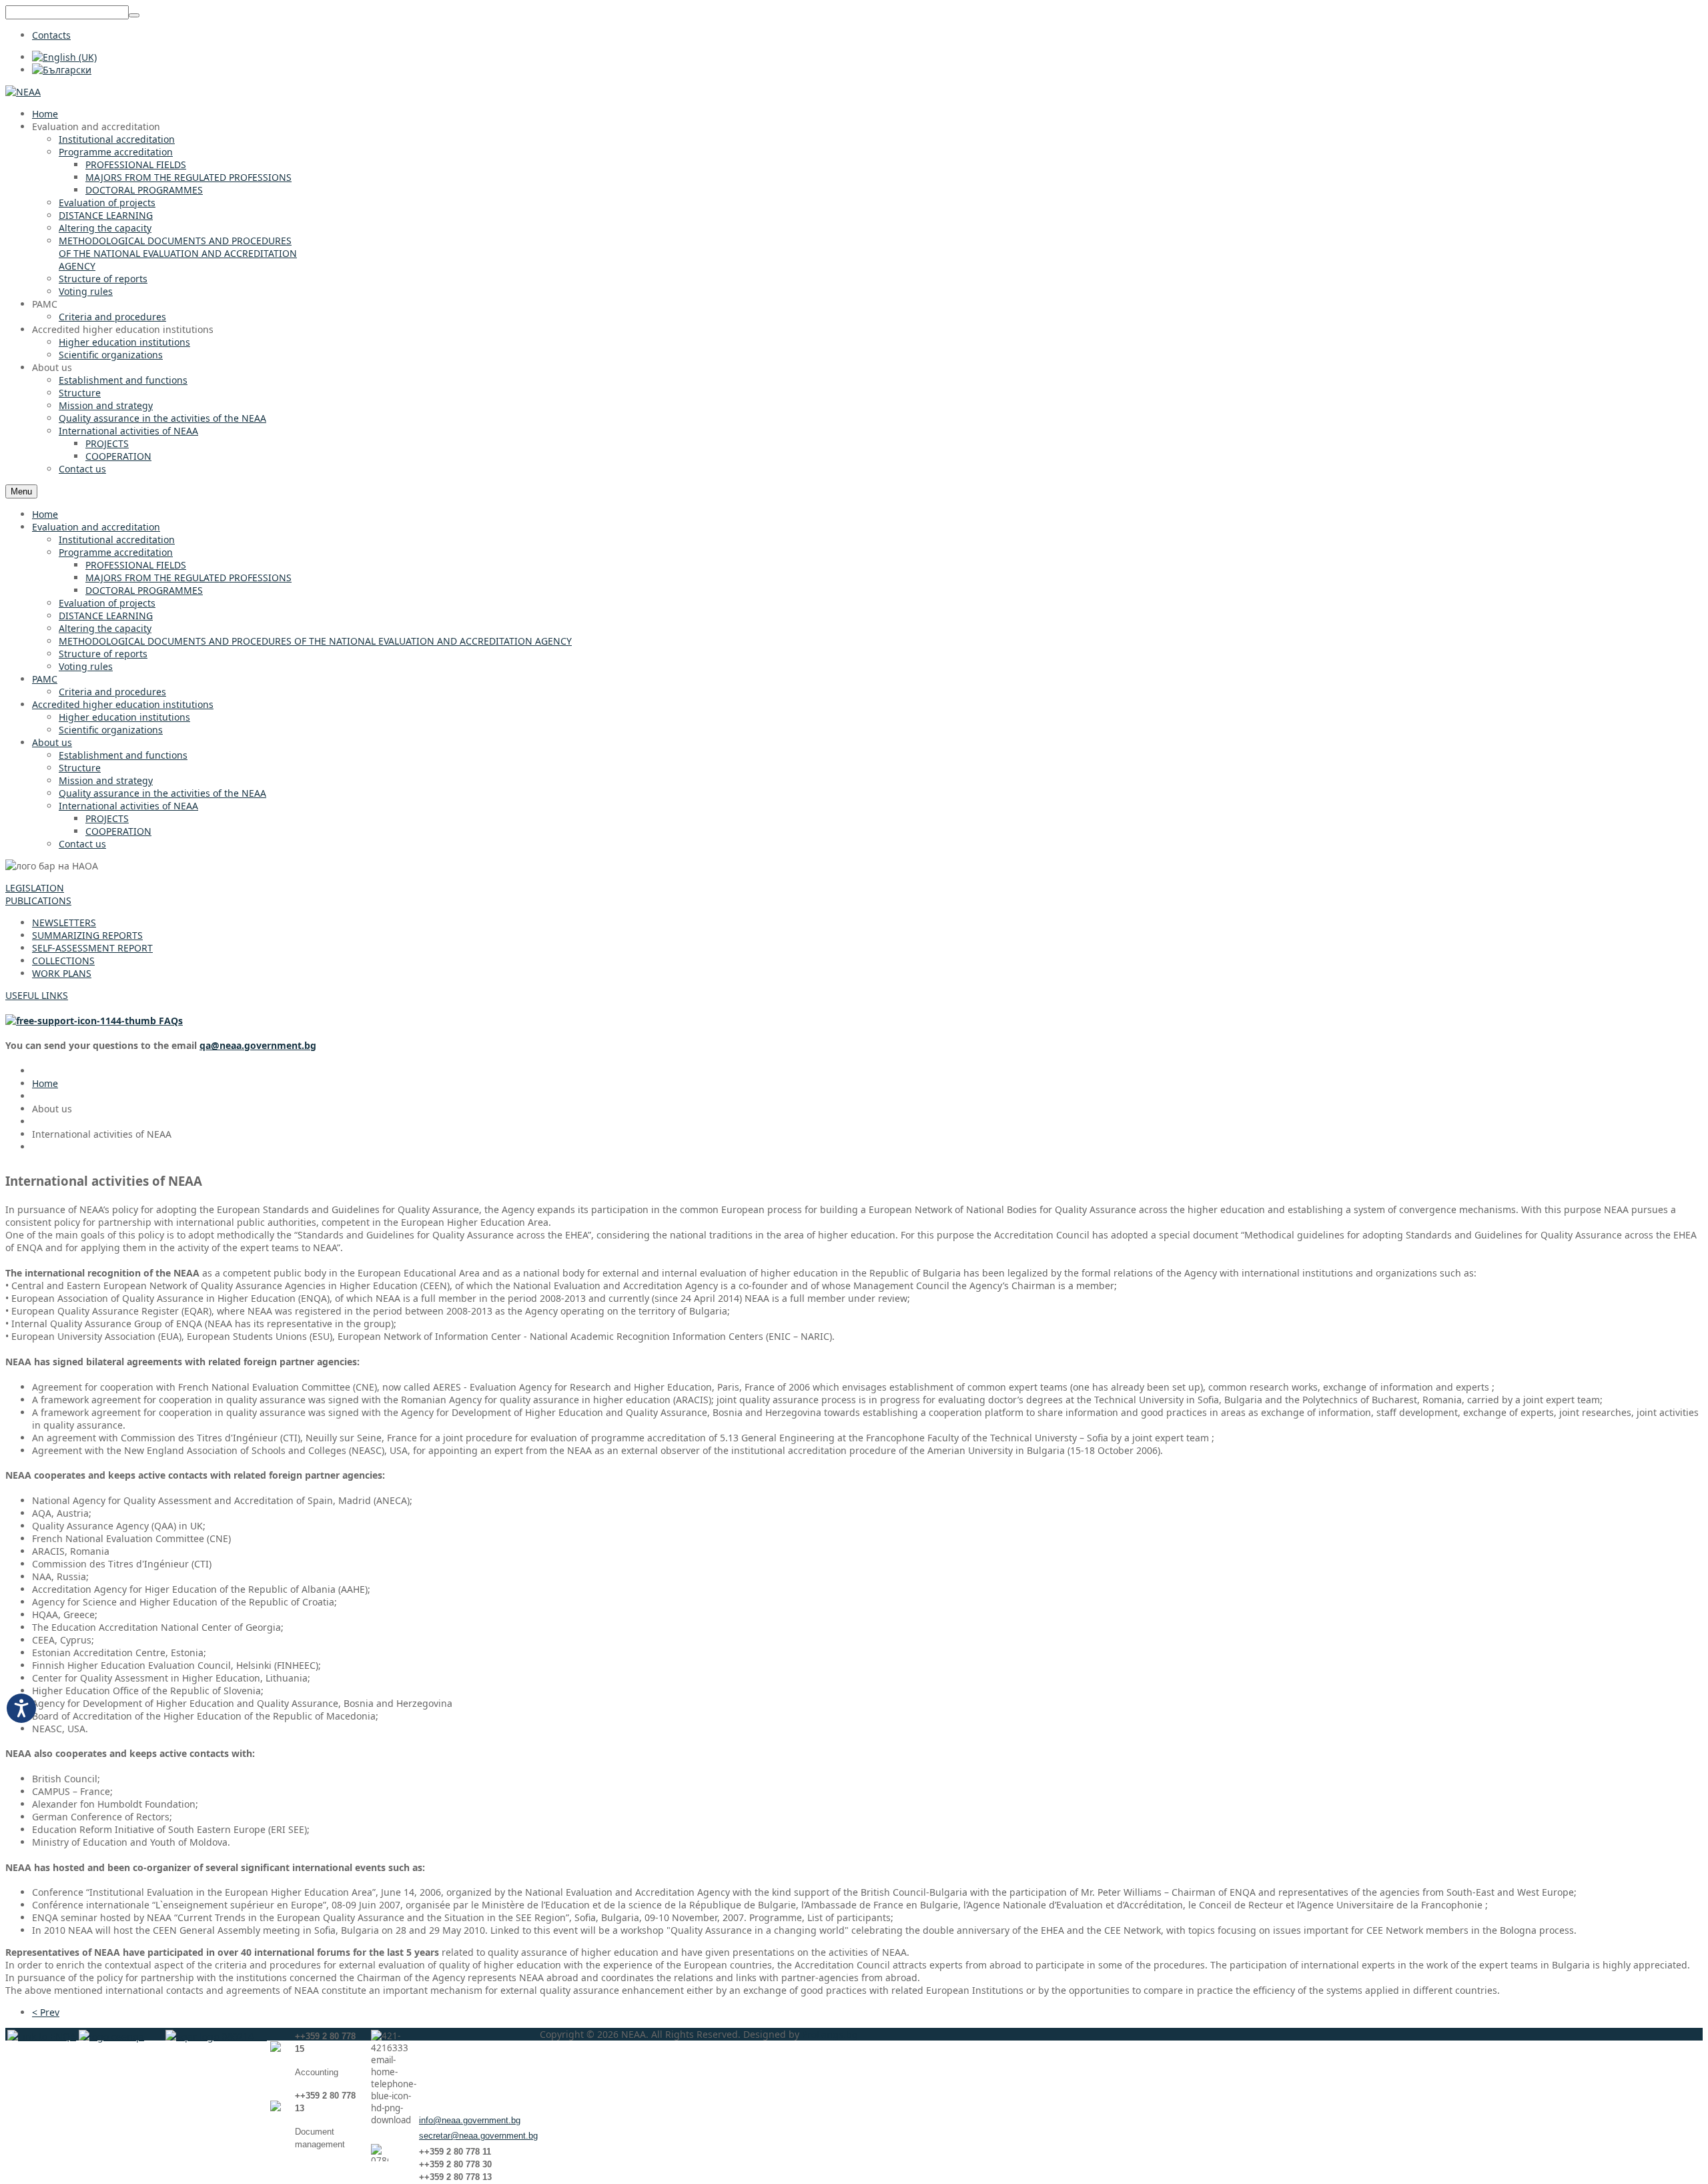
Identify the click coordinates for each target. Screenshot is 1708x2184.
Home (45, 514)
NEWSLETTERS (64, 923)
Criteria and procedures (112, 692)
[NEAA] (23, 92)
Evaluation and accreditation (96, 527)
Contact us (82, 844)
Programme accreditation (116, 552)
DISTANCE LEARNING (106, 616)
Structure (80, 768)
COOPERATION (118, 831)
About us (52, 742)
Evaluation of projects (107, 603)
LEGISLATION (35, 888)
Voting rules (86, 666)
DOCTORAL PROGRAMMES (144, 590)
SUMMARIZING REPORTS (87, 935)
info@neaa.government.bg (470, 2120)
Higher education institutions (124, 717)
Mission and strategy (106, 780)
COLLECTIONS (63, 961)
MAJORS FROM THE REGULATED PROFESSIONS (188, 578)
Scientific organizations (111, 730)
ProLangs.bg (830, 2034)
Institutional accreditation (117, 539)
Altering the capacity (105, 628)
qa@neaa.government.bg (258, 1045)
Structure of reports (103, 654)
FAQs (169, 1021)
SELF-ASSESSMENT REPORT (92, 948)
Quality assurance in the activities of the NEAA (162, 793)
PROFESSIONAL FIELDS (136, 565)
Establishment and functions (123, 755)
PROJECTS (107, 818)
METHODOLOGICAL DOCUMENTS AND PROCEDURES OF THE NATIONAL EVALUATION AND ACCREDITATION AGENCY (315, 641)
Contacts (51, 35)
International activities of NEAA (128, 806)
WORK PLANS (62, 973)
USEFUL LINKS (37, 995)
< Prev (46, 2012)
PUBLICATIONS (38, 900)
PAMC (45, 679)
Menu (21, 491)
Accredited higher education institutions (123, 704)
